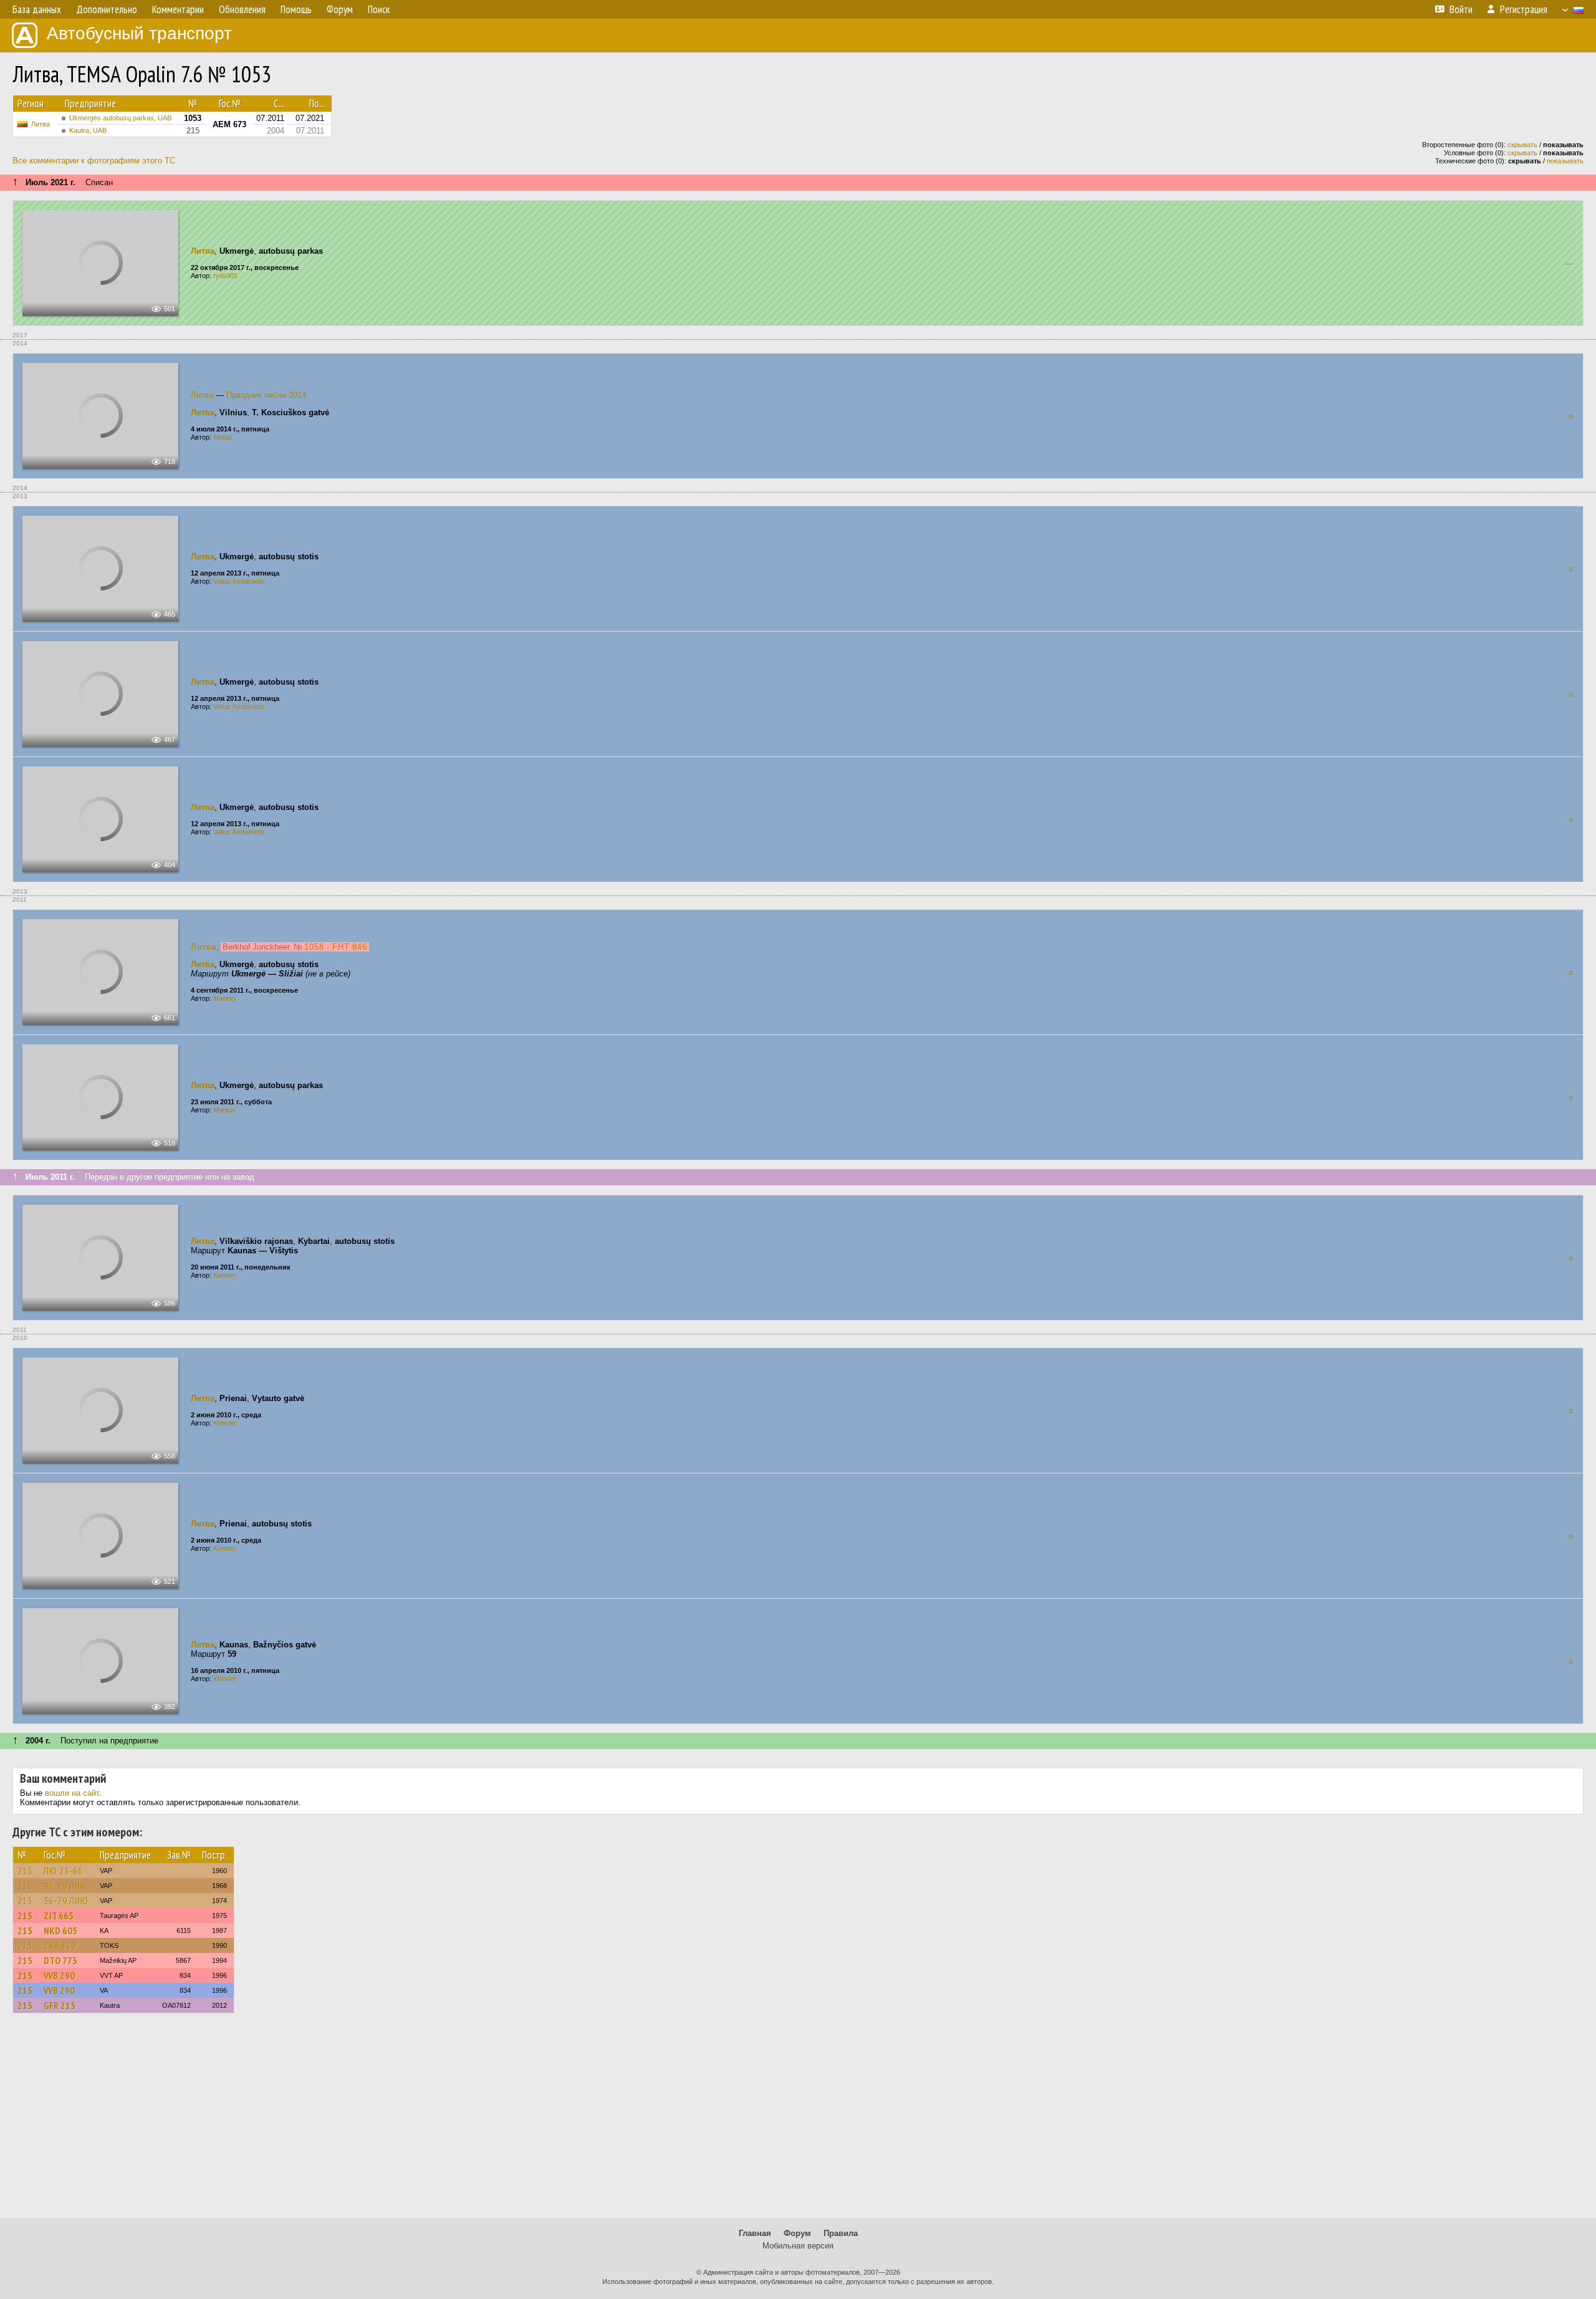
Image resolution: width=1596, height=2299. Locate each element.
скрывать (1522, 145)
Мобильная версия (798, 2246)
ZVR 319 (60, 1945)
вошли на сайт (72, 1793)
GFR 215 (60, 2005)
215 (25, 1871)
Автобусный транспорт (139, 33)
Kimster (225, 1275)
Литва (41, 124)
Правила (841, 2233)
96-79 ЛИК (65, 1886)
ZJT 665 (59, 1916)
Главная (755, 2233)
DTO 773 (60, 1960)
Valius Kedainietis (239, 581)
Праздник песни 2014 (266, 395)
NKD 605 (60, 1930)
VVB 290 (59, 1975)
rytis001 (225, 276)
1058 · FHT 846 (336, 947)
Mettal (222, 437)
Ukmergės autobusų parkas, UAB (120, 118)
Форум (797, 2233)
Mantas (224, 998)
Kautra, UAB (88, 130)
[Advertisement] (798, 2121)
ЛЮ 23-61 (63, 1871)
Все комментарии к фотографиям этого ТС (94, 161)
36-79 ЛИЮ (66, 1901)
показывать (1565, 161)
